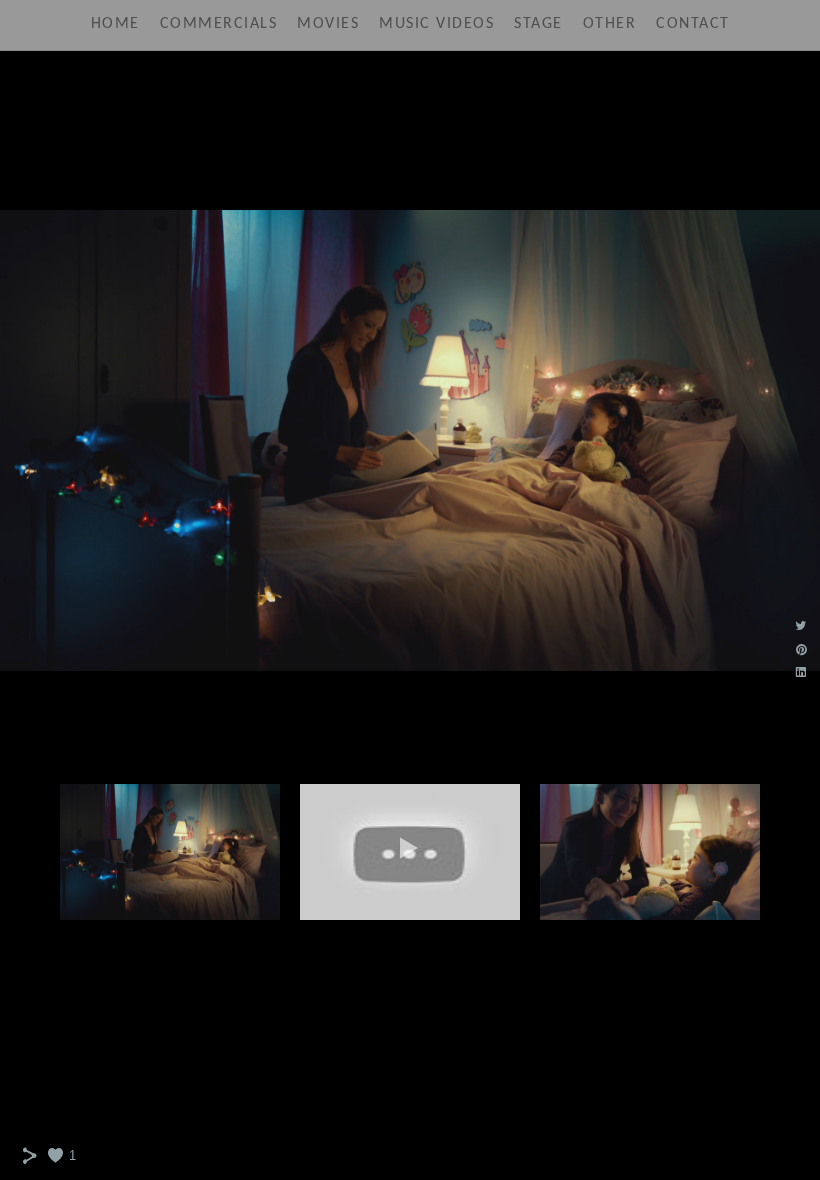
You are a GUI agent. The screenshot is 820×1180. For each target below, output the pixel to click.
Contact (693, 24)
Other (610, 24)
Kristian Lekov (410, 95)
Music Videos (436, 24)
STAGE (538, 24)
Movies (328, 24)
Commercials (219, 24)
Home (115, 24)
